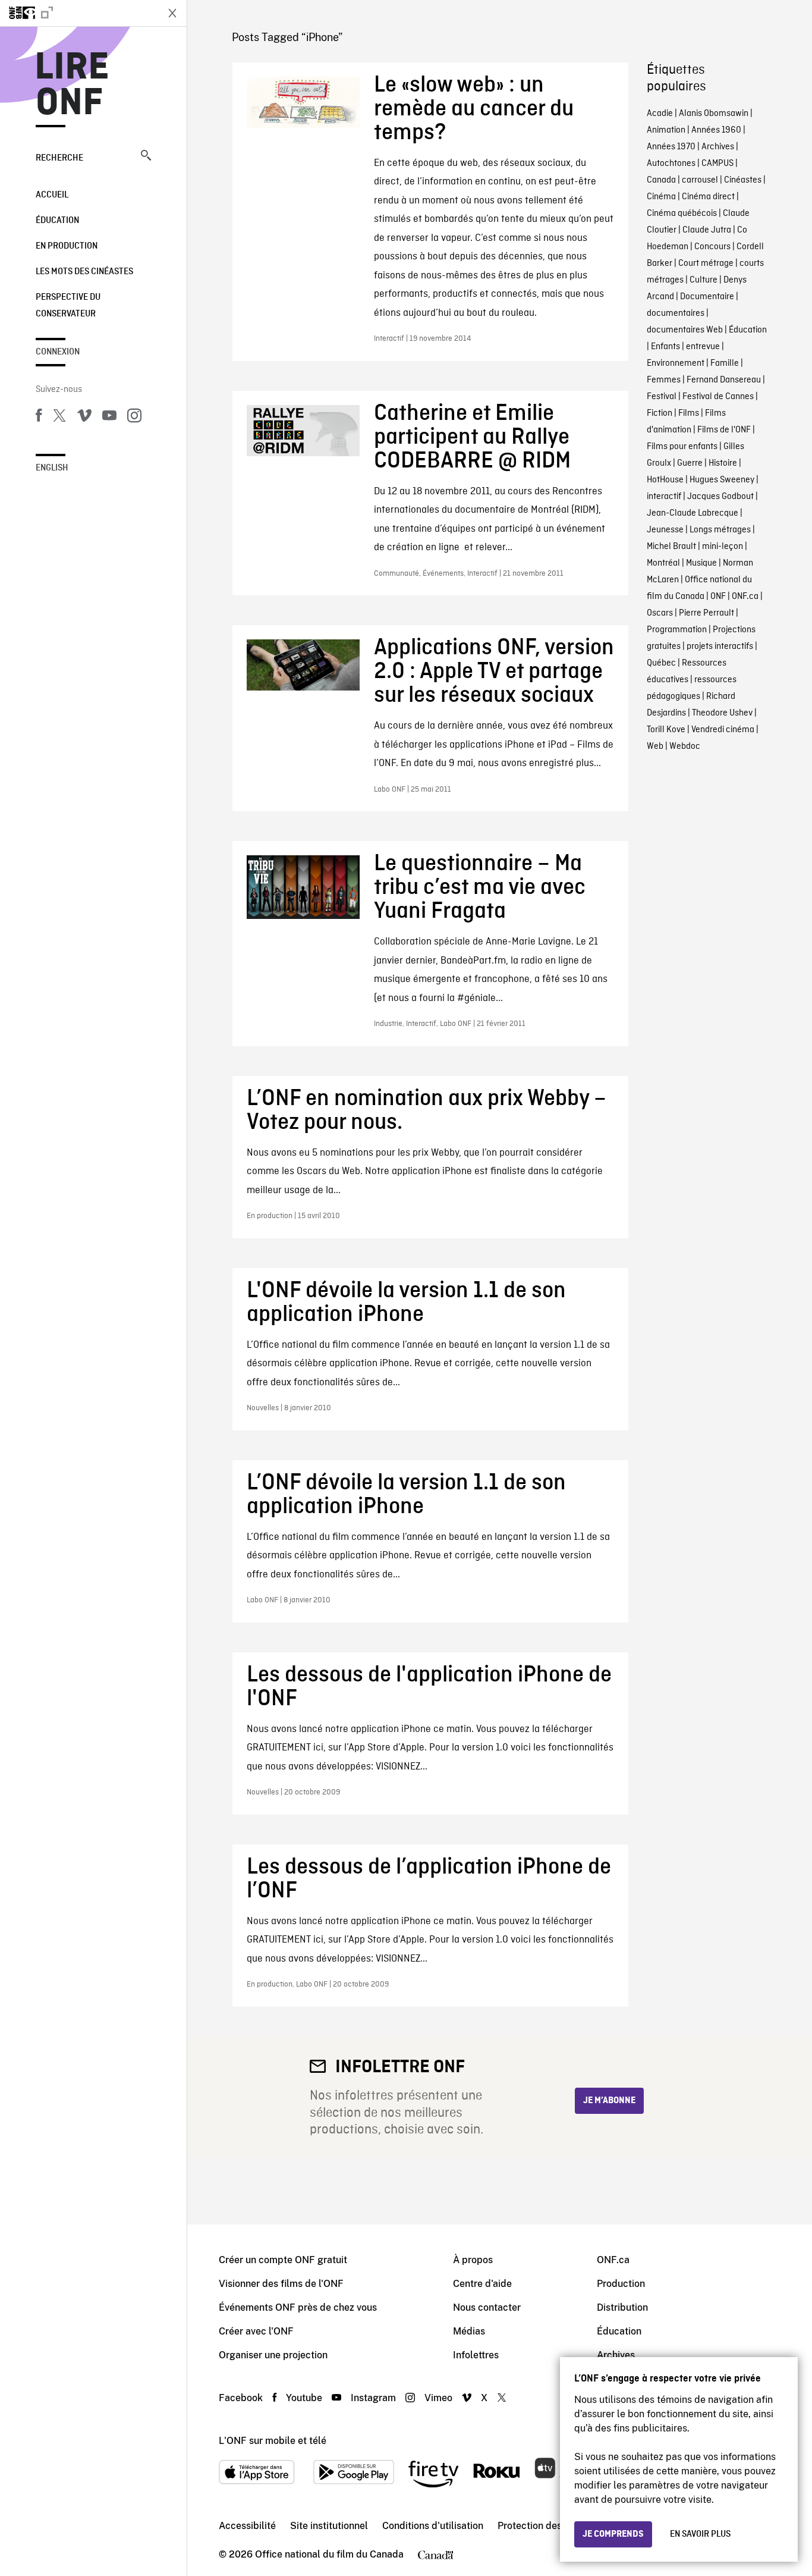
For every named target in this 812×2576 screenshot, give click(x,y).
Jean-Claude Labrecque (693, 513)
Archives (718, 147)
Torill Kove (666, 730)
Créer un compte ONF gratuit (283, 2260)
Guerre (690, 463)
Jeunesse (665, 530)
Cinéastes (743, 180)
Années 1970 (671, 147)
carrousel (700, 180)
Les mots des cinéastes (84, 272)
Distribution (622, 2307)
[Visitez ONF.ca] (78, 13)
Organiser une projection (273, 2355)
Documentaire (707, 297)
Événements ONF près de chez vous (298, 2307)
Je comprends (613, 2534)
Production (621, 2284)
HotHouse (665, 480)
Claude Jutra (707, 230)
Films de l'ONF (724, 430)
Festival (662, 397)
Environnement (676, 363)
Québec (661, 663)
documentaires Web (685, 330)
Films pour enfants (682, 447)
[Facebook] (39, 418)
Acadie (660, 114)
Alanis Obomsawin (714, 114)
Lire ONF (72, 86)
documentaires (676, 313)
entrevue (703, 347)
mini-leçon (723, 547)
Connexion (58, 352)
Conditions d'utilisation (433, 2526)
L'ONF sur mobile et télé (273, 2441)
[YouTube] (109, 418)
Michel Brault (671, 547)
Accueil (52, 195)
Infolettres (476, 2355)
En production (67, 246)
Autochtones (671, 164)
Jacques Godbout (720, 497)
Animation (666, 130)
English (52, 468)
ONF (718, 597)
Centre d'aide (482, 2284)
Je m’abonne (609, 2101)
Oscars (660, 613)
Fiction (660, 413)
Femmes (664, 380)
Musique (701, 563)
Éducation (57, 221)
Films (689, 413)
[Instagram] (134, 418)
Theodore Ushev (722, 713)
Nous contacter (487, 2307)
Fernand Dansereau (724, 380)
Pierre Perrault (706, 613)
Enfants (665, 347)
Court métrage (706, 263)
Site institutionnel (329, 2526)
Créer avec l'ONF (256, 2331)
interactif (664, 497)
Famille (725, 363)
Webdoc (685, 746)
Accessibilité (247, 2526)
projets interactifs (720, 647)
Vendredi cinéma (723, 730)
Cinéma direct (708, 197)
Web (655, 746)
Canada (661, 180)
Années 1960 (716, 130)
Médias (469, 2331)
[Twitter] (59, 418)
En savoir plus (700, 2534)
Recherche (59, 158)
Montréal (663, 563)
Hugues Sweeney (722, 480)
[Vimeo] (84, 418)
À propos (473, 2260)
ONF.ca (745, 597)
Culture (704, 280)
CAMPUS (717, 164)
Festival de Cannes (718, 397)
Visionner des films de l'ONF (281, 2284)
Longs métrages (720, 530)
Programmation (677, 630)
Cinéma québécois (682, 214)
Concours (712, 247)
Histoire (723, 463)
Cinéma (661, 197)
